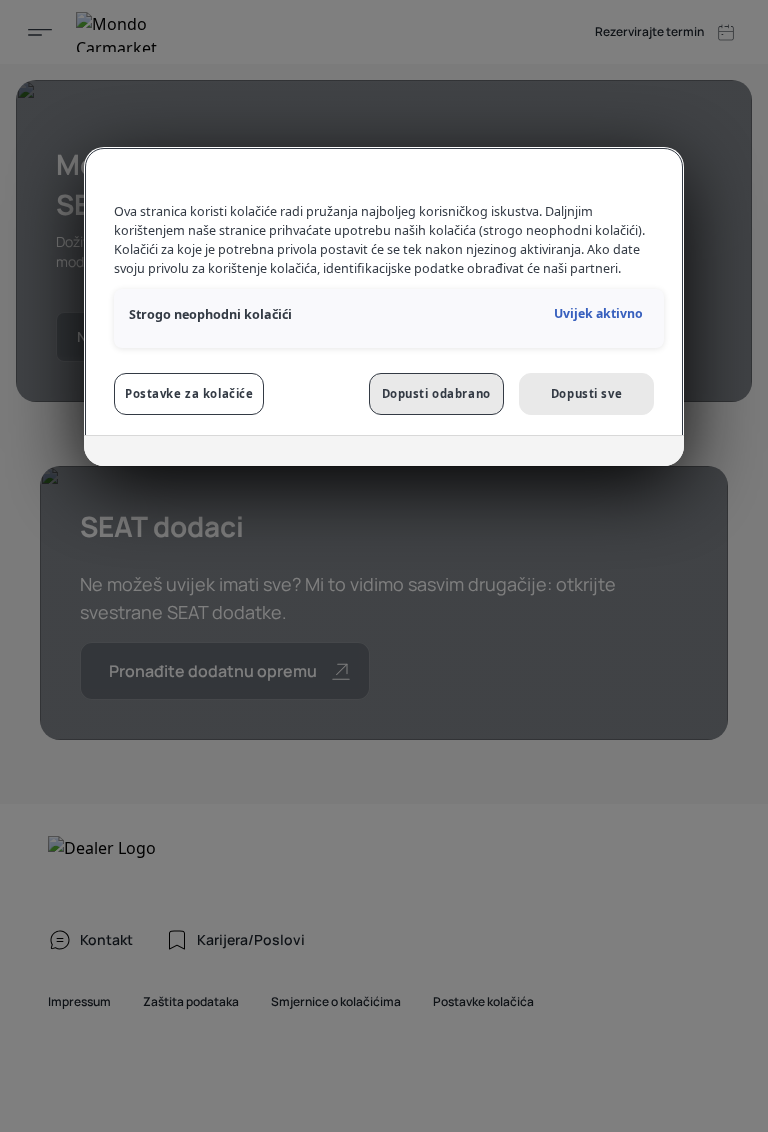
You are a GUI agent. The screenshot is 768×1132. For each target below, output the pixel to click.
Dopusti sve (586, 393)
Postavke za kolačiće (189, 393)
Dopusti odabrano (436, 393)
